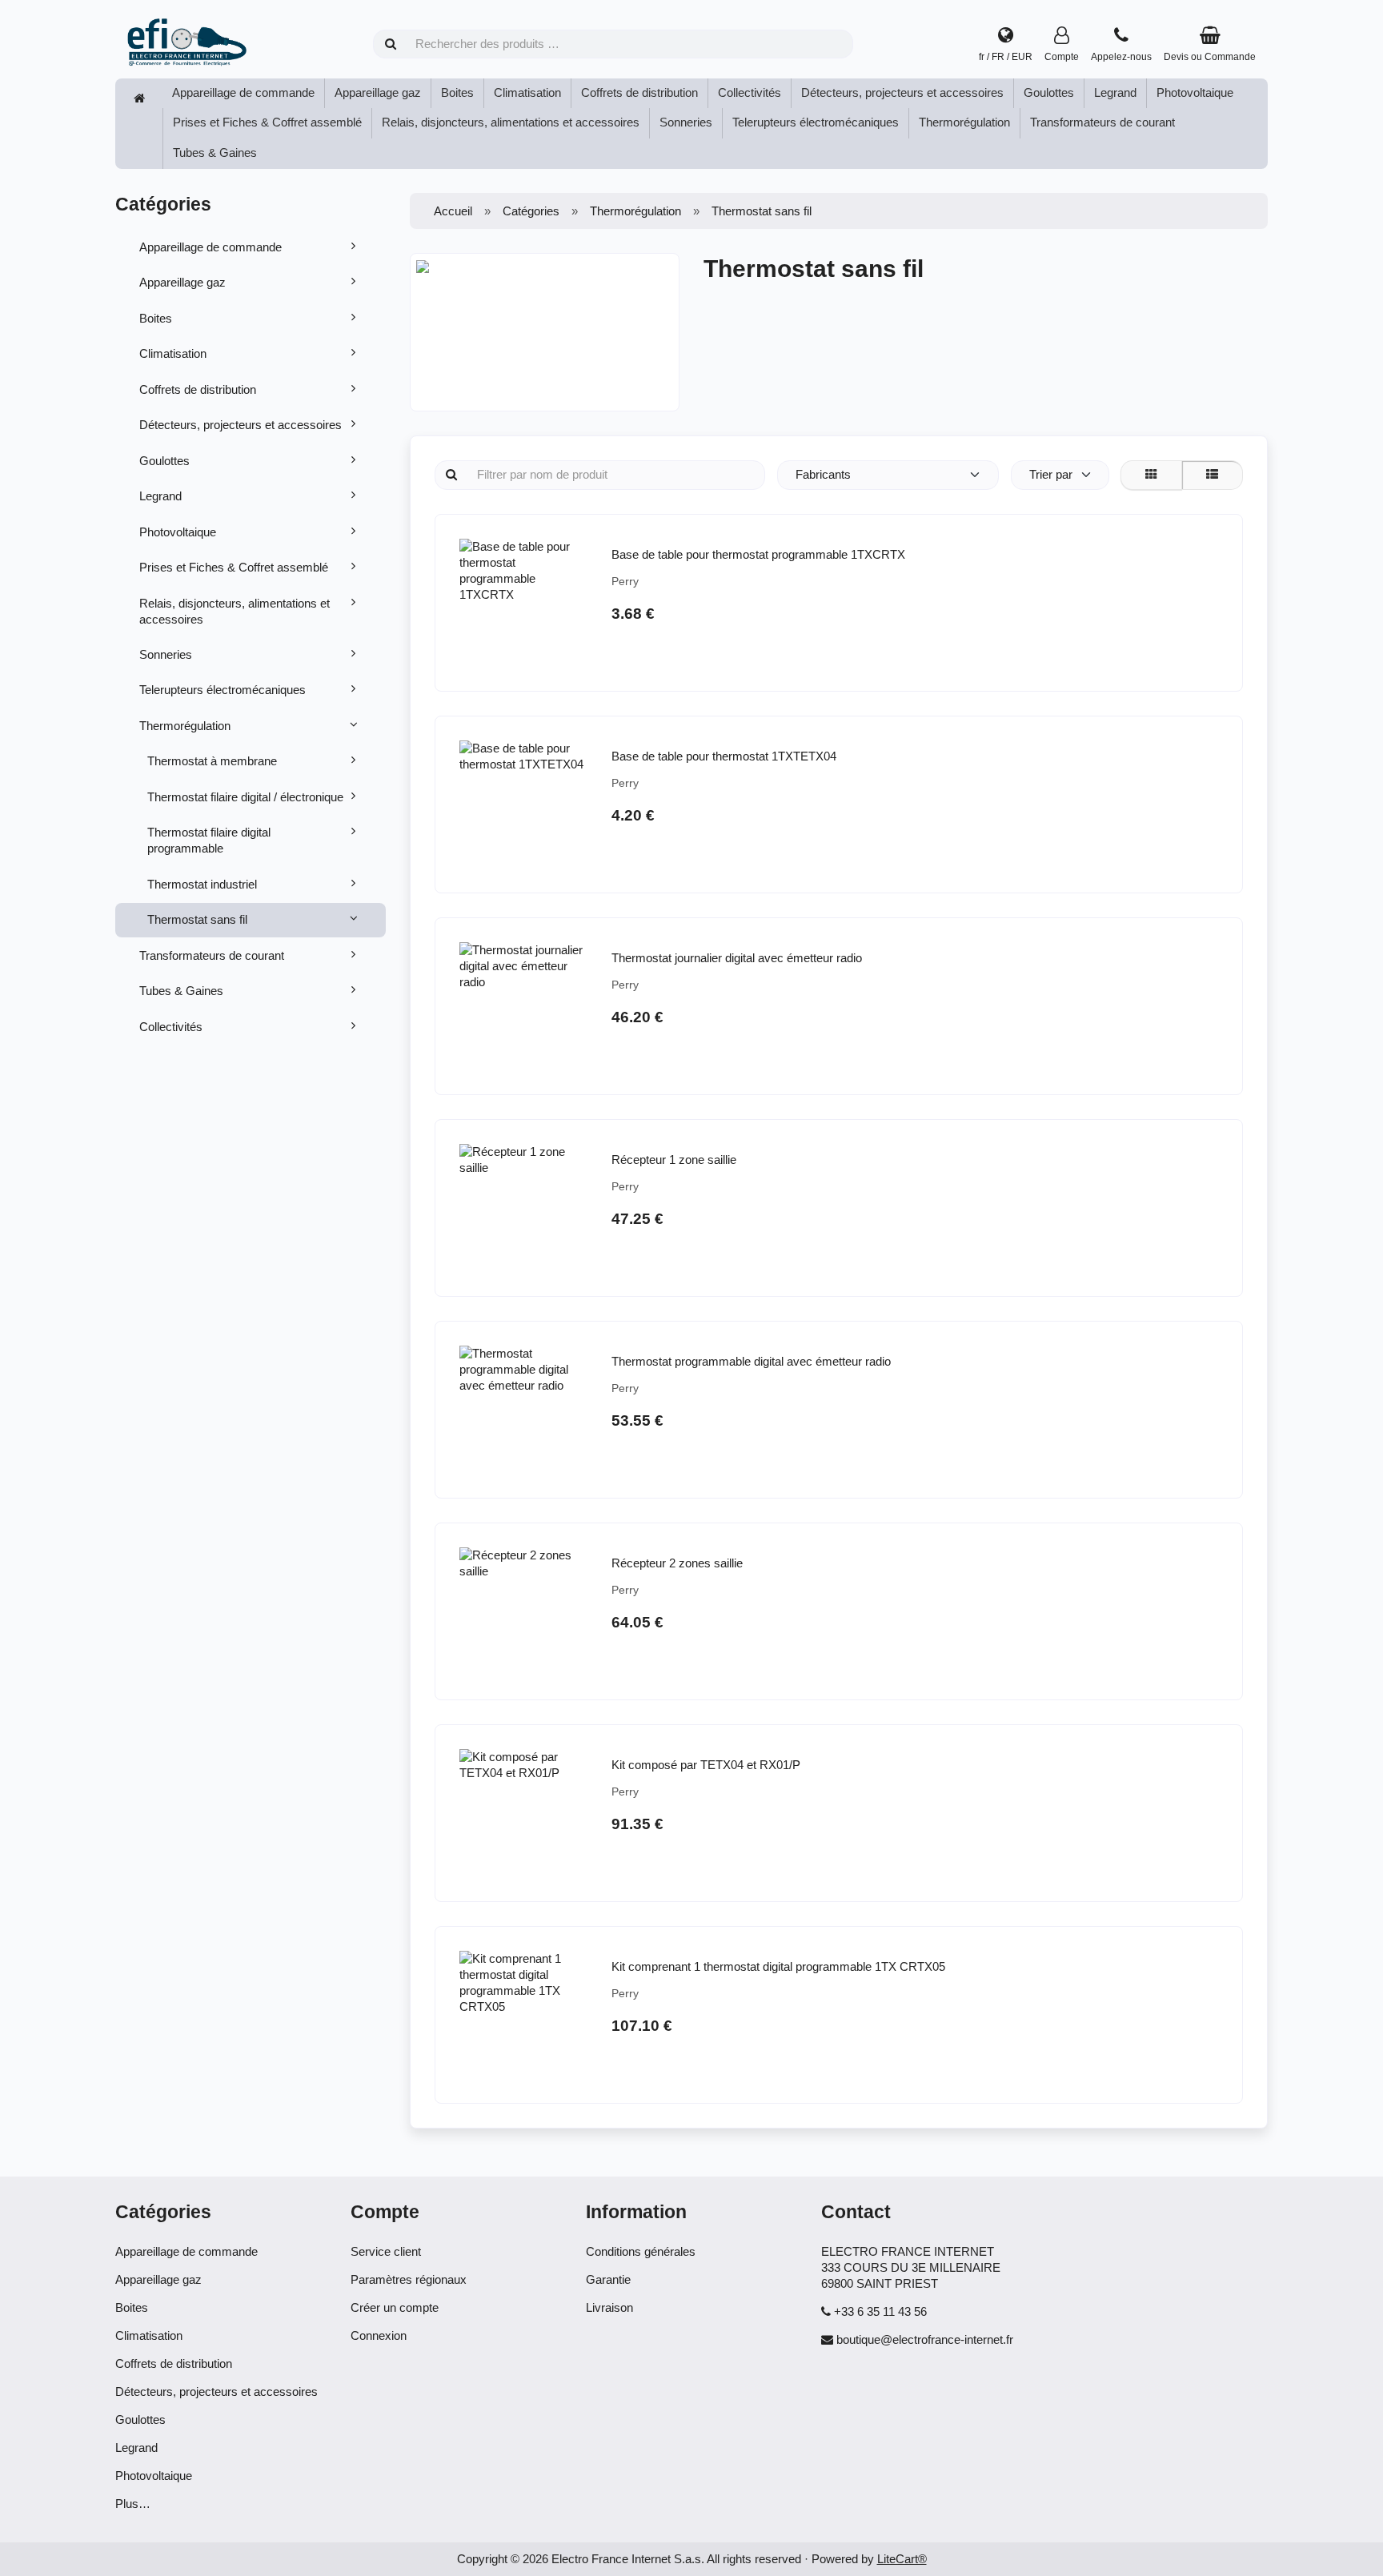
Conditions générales (641, 2251)
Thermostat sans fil (197, 919)
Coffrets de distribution (639, 92)
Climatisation (527, 92)
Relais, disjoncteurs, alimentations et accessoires (511, 122)
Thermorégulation (964, 122)
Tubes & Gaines (215, 152)
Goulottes (1049, 92)
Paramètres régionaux (409, 2279)
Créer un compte (395, 2307)
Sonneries (686, 122)
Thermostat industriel (202, 884)
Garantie (608, 2279)
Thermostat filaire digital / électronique (245, 797)
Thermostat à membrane (212, 761)
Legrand (1115, 92)
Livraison (609, 2307)
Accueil (453, 211)
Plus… (133, 2504)
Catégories (531, 211)
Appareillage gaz (378, 92)
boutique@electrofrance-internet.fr (925, 2339)
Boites (457, 92)
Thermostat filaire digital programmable (209, 840)
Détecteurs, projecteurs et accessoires (902, 92)
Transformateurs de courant (1102, 122)
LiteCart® (902, 2559)
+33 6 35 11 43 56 (880, 2311)
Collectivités (750, 92)
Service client (386, 2251)
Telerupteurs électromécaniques (816, 122)
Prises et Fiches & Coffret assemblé (267, 122)
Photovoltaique (1195, 92)
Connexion (379, 2335)
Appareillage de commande (243, 92)
